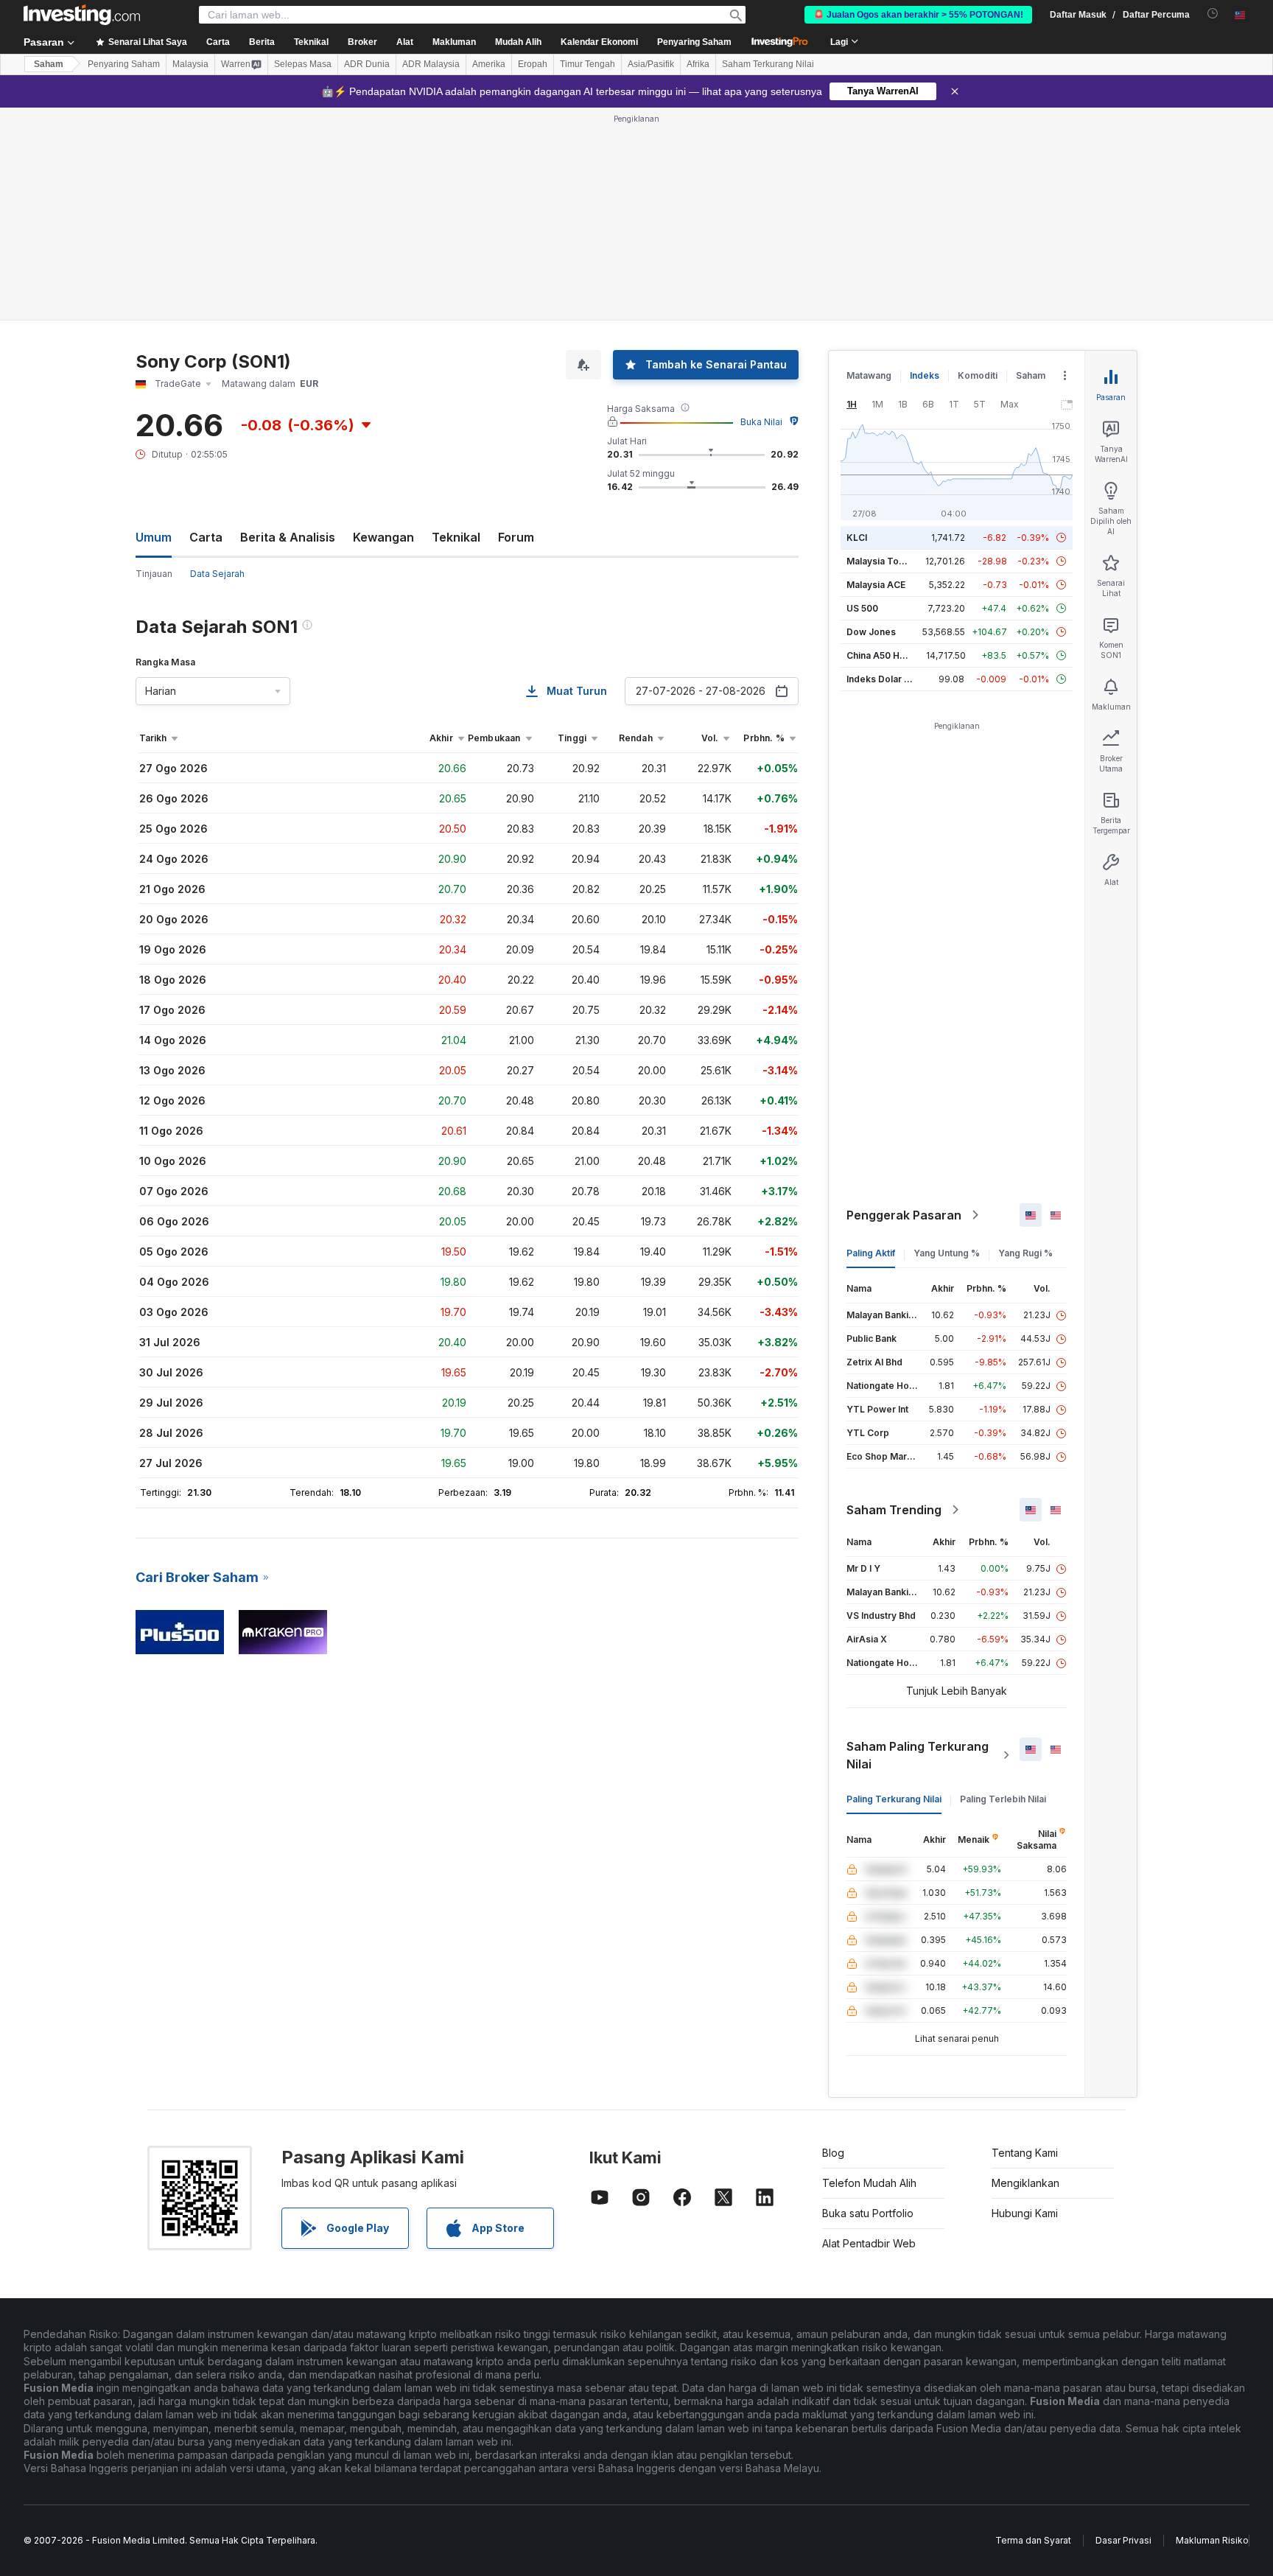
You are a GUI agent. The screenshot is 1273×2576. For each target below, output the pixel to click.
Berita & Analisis (288, 537)
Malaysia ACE (876, 585)
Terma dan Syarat (1033, 2540)
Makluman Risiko (1212, 2540)
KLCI (857, 538)
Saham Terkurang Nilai (768, 64)
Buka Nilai (761, 422)
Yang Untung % (947, 1253)
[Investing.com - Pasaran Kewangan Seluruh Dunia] (82, 15)
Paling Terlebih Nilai (1003, 1799)
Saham (49, 64)
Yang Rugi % (1025, 1253)
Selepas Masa (303, 64)
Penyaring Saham (694, 42)
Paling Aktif (871, 1253)
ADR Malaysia (431, 64)
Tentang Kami (1025, 2153)
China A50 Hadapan (889, 655)
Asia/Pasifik (651, 64)
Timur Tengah (588, 64)
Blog (833, 2153)
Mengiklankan (1025, 2183)
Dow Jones (871, 632)
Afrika (698, 64)
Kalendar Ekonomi (599, 42)
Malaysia (190, 64)
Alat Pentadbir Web (869, 2243)
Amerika (489, 64)
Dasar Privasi (1123, 2540)
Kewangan (383, 537)
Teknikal (456, 537)
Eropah (533, 64)
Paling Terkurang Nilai (894, 1799)
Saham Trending (894, 1510)
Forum (516, 537)
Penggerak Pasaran (904, 1215)
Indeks (925, 375)
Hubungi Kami (1025, 2213)
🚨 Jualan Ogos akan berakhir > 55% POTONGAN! (918, 15)
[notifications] (1213, 14)
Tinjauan (154, 574)
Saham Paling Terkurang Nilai (918, 1755)
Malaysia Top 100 (884, 561)
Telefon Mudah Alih (869, 2183)
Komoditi (978, 375)
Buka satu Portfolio (868, 2213)
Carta (206, 537)
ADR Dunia (367, 64)
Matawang (869, 375)
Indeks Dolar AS (881, 679)
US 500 (862, 608)
